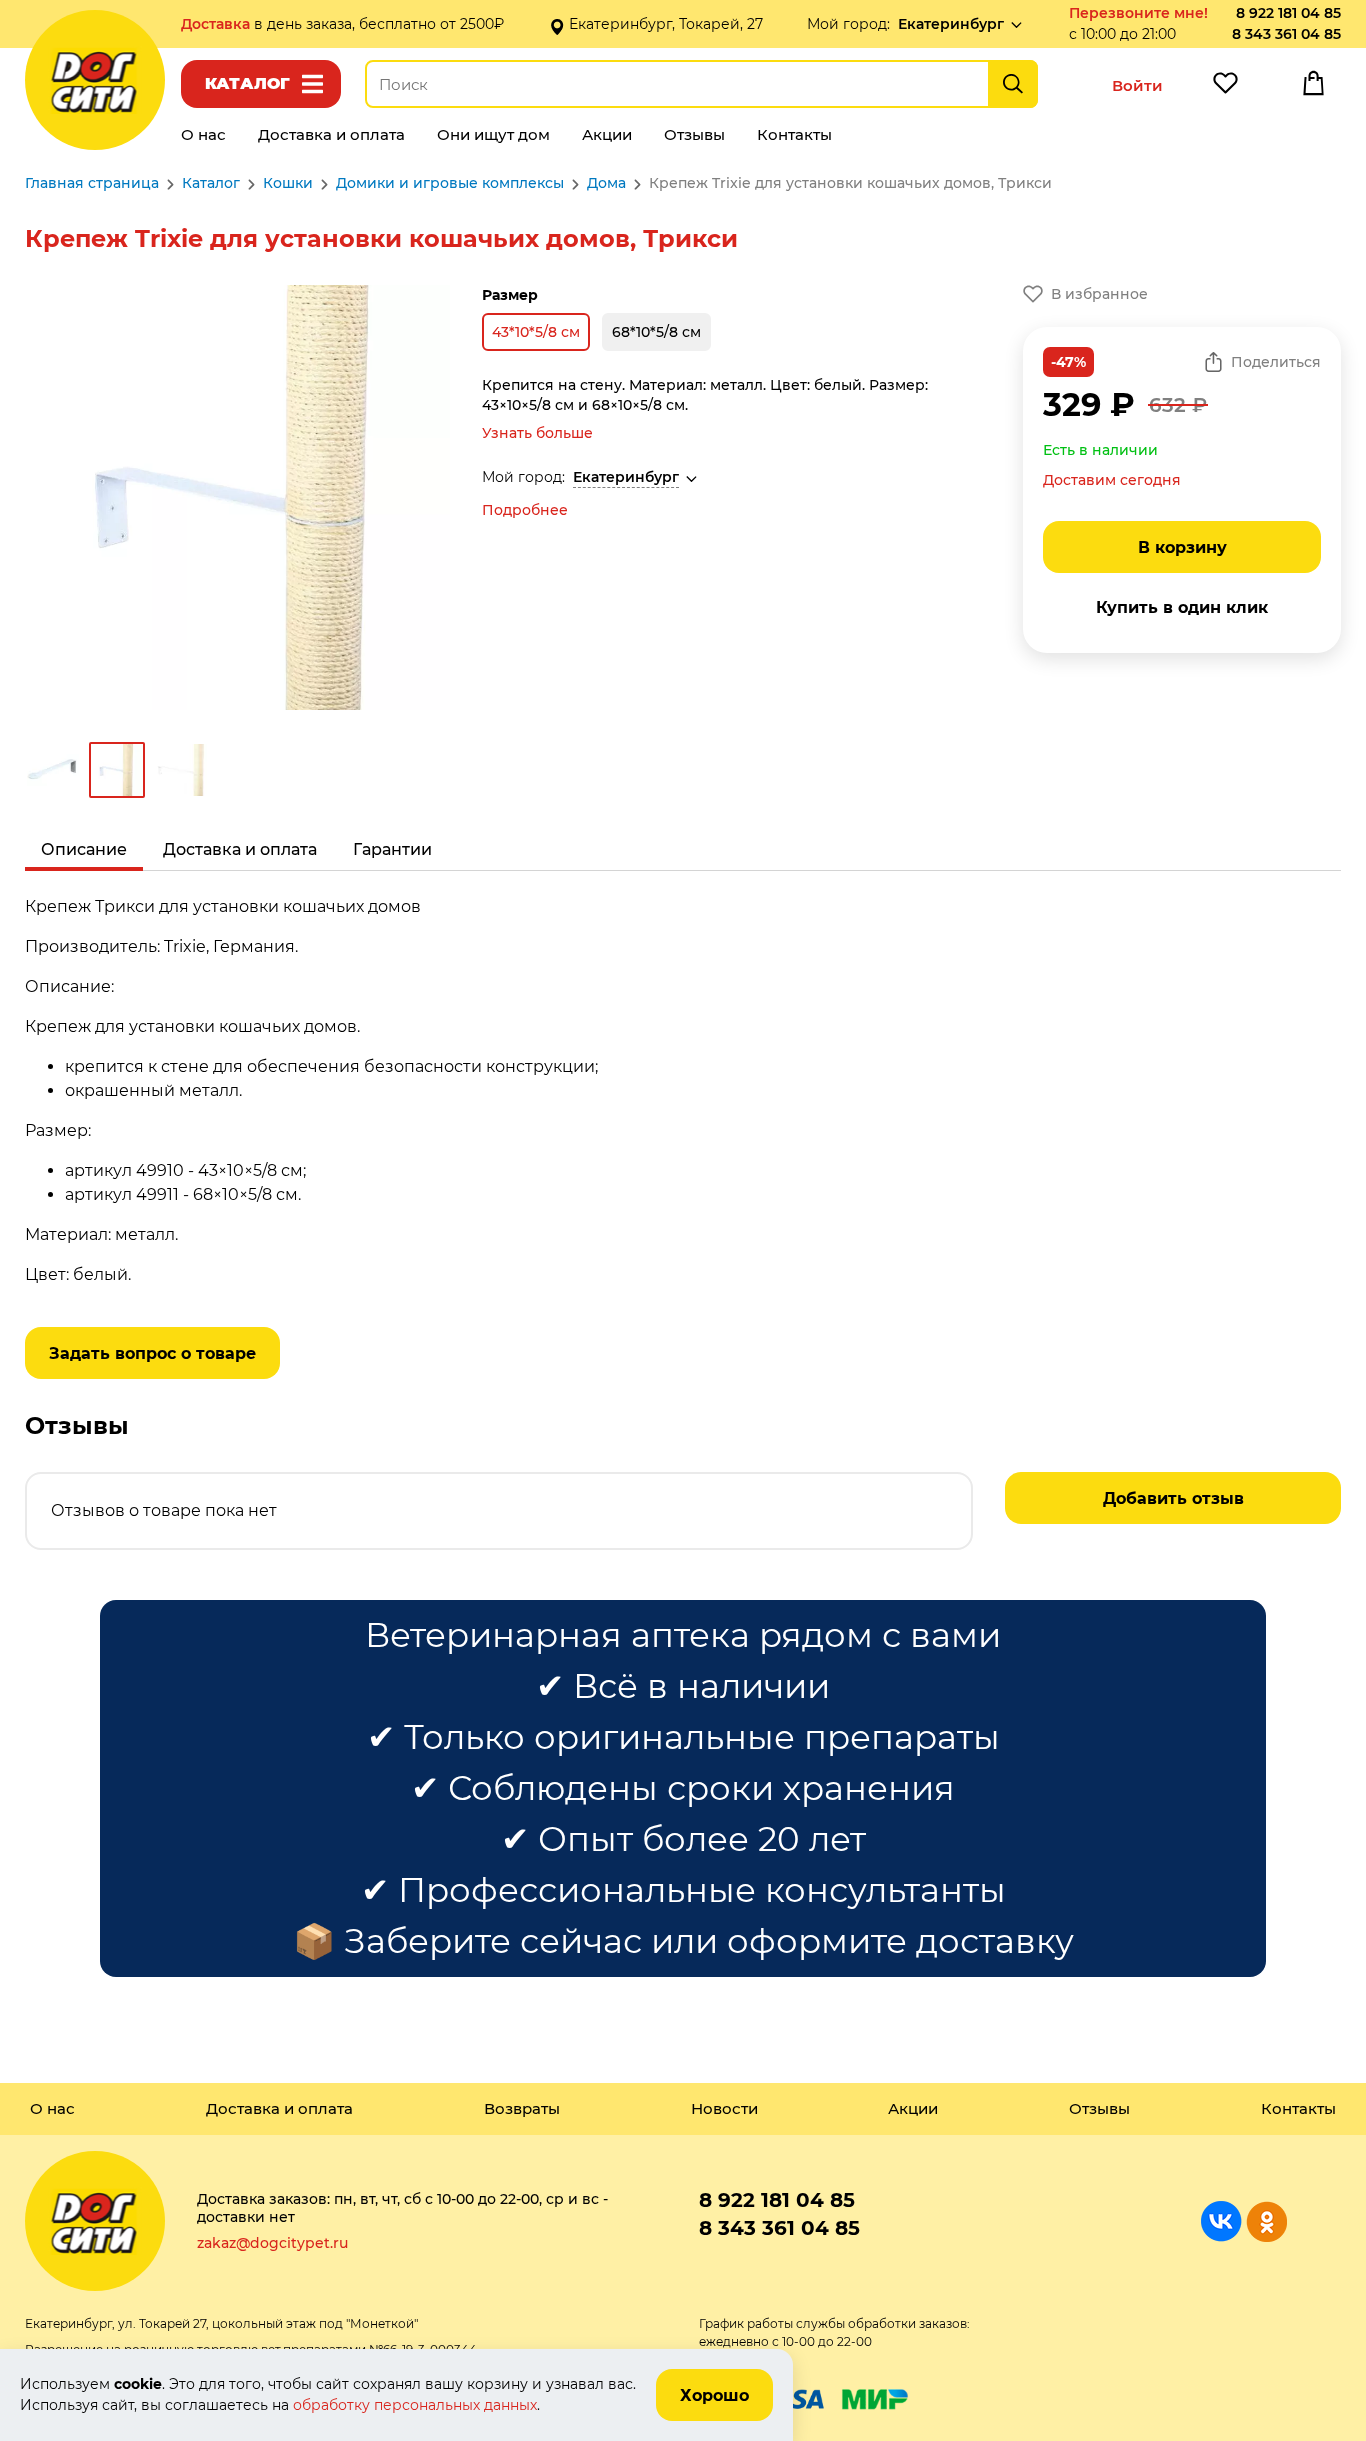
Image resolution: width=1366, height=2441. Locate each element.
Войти (1137, 85)
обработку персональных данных (415, 2405)
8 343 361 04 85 (1286, 34)
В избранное (1099, 294)
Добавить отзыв (1173, 1498)
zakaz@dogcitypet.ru (272, 2243)
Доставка (217, 24)
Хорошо (714, 2395)
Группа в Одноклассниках (1266, 2221)
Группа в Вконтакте (1221, 2221)
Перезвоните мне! (1138, 13)
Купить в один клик (1182, 607)
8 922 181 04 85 (1288, 13)
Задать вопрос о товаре (152, 1353)
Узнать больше (537, 433)
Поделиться (1276, 362)
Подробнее (525, 510)
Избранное (1225, 88)
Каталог (247, 83)
